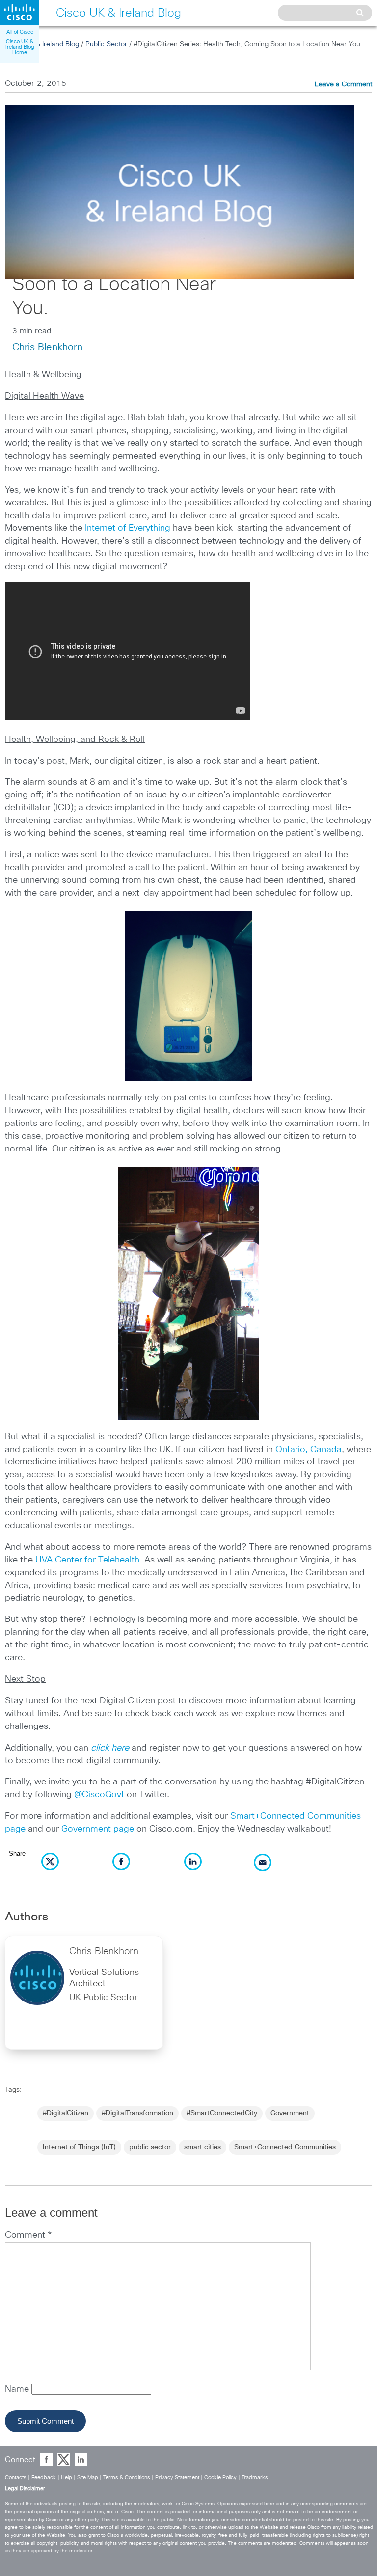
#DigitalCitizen (66, 2113)
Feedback (44, 2478)
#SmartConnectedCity (222, 2113)
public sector (150, 2147)
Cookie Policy (220, 2478)
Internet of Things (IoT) (79, 2147)
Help (67, 2478)
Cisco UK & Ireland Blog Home (20, 47)
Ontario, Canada (309, 1450)
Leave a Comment (343, 84)
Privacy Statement (177, 2478)
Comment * (28, 2235)
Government (290, 2113)
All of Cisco (20, 32)
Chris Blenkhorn (47, 347)
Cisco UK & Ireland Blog (42, 44)
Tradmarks (255, 2478)
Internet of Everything (128, 528)
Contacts (16, 2478)
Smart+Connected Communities (285, 2147)
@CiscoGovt (99, 1795)
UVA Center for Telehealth (87, 1560)
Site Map (88, 2478)
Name (18, 2389)
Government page (98, 1829)
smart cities (202, 2147)
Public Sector (106, 44)
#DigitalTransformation (137, 2113)
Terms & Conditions (127, 2478)
